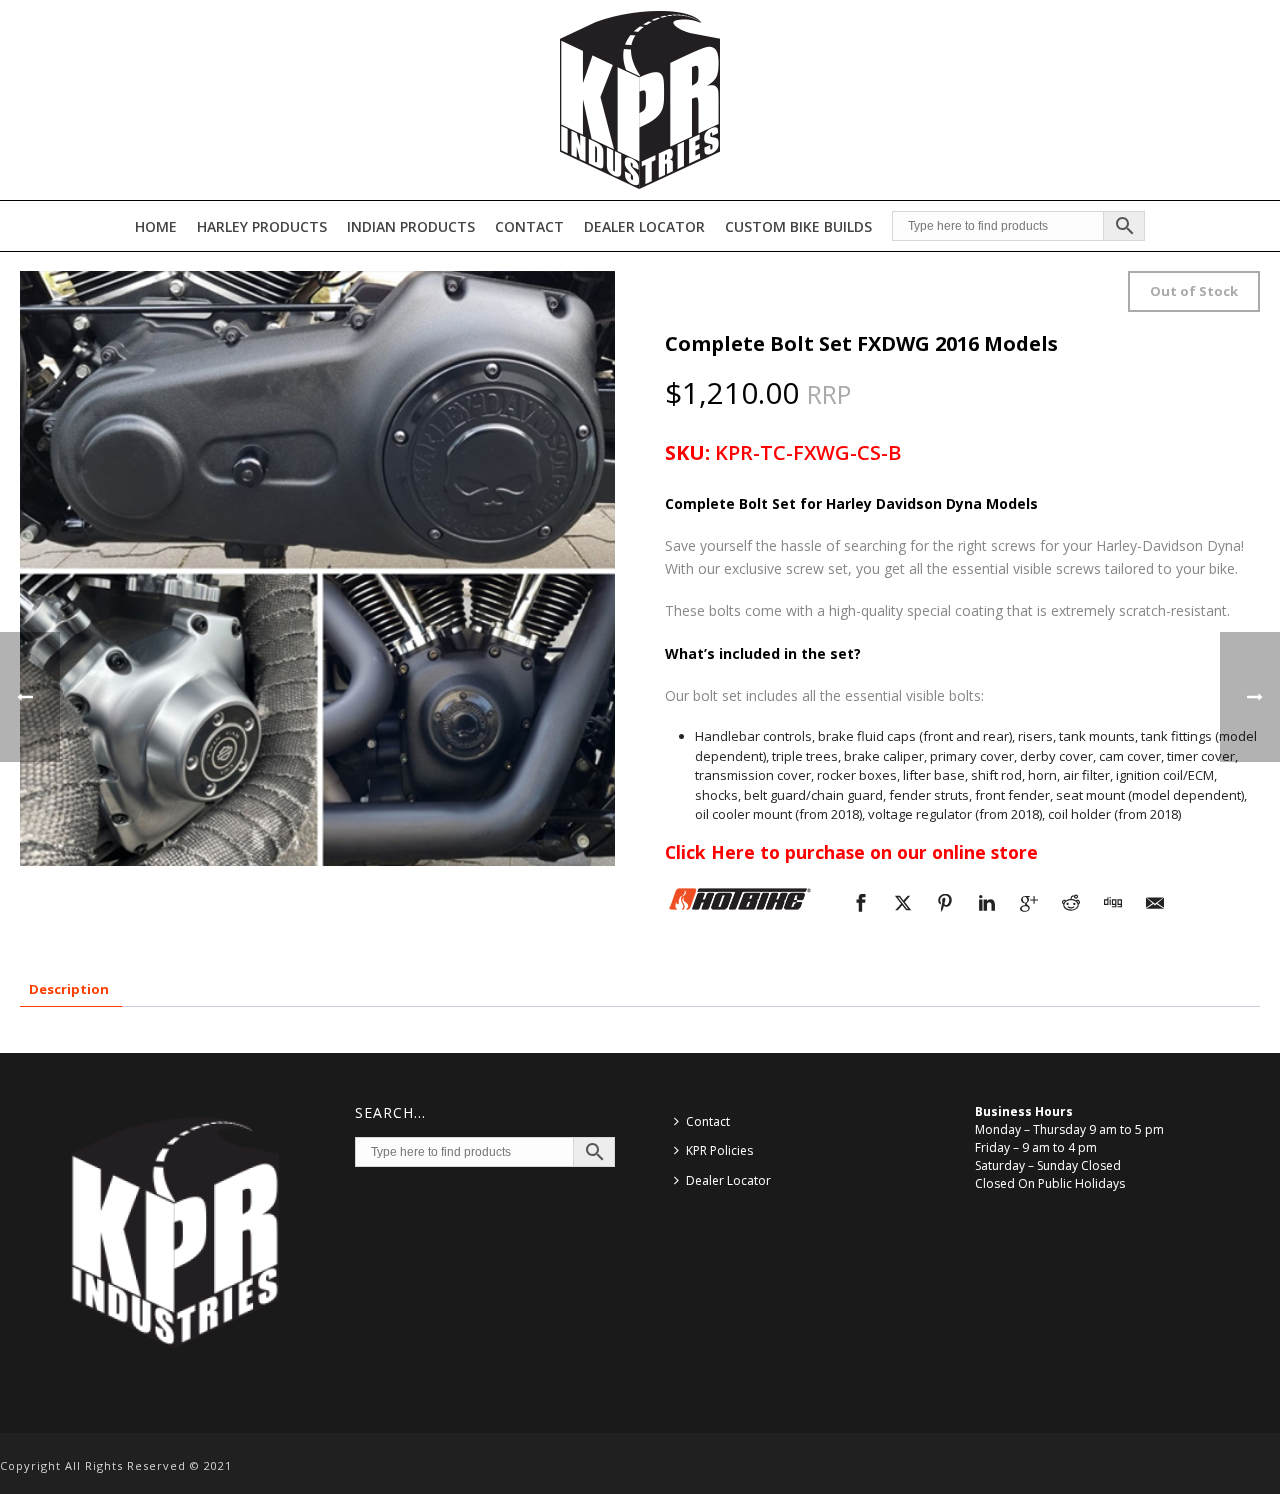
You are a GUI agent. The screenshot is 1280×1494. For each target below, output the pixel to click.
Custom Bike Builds (798, 226)
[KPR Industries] (640, 100)
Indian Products (411, 226)
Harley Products (262, 226)
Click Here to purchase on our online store (851, 852)
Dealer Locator (644, 226)
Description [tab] (69, 989)
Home (156, 226)
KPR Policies (719, 1150)
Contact (529, 226)
